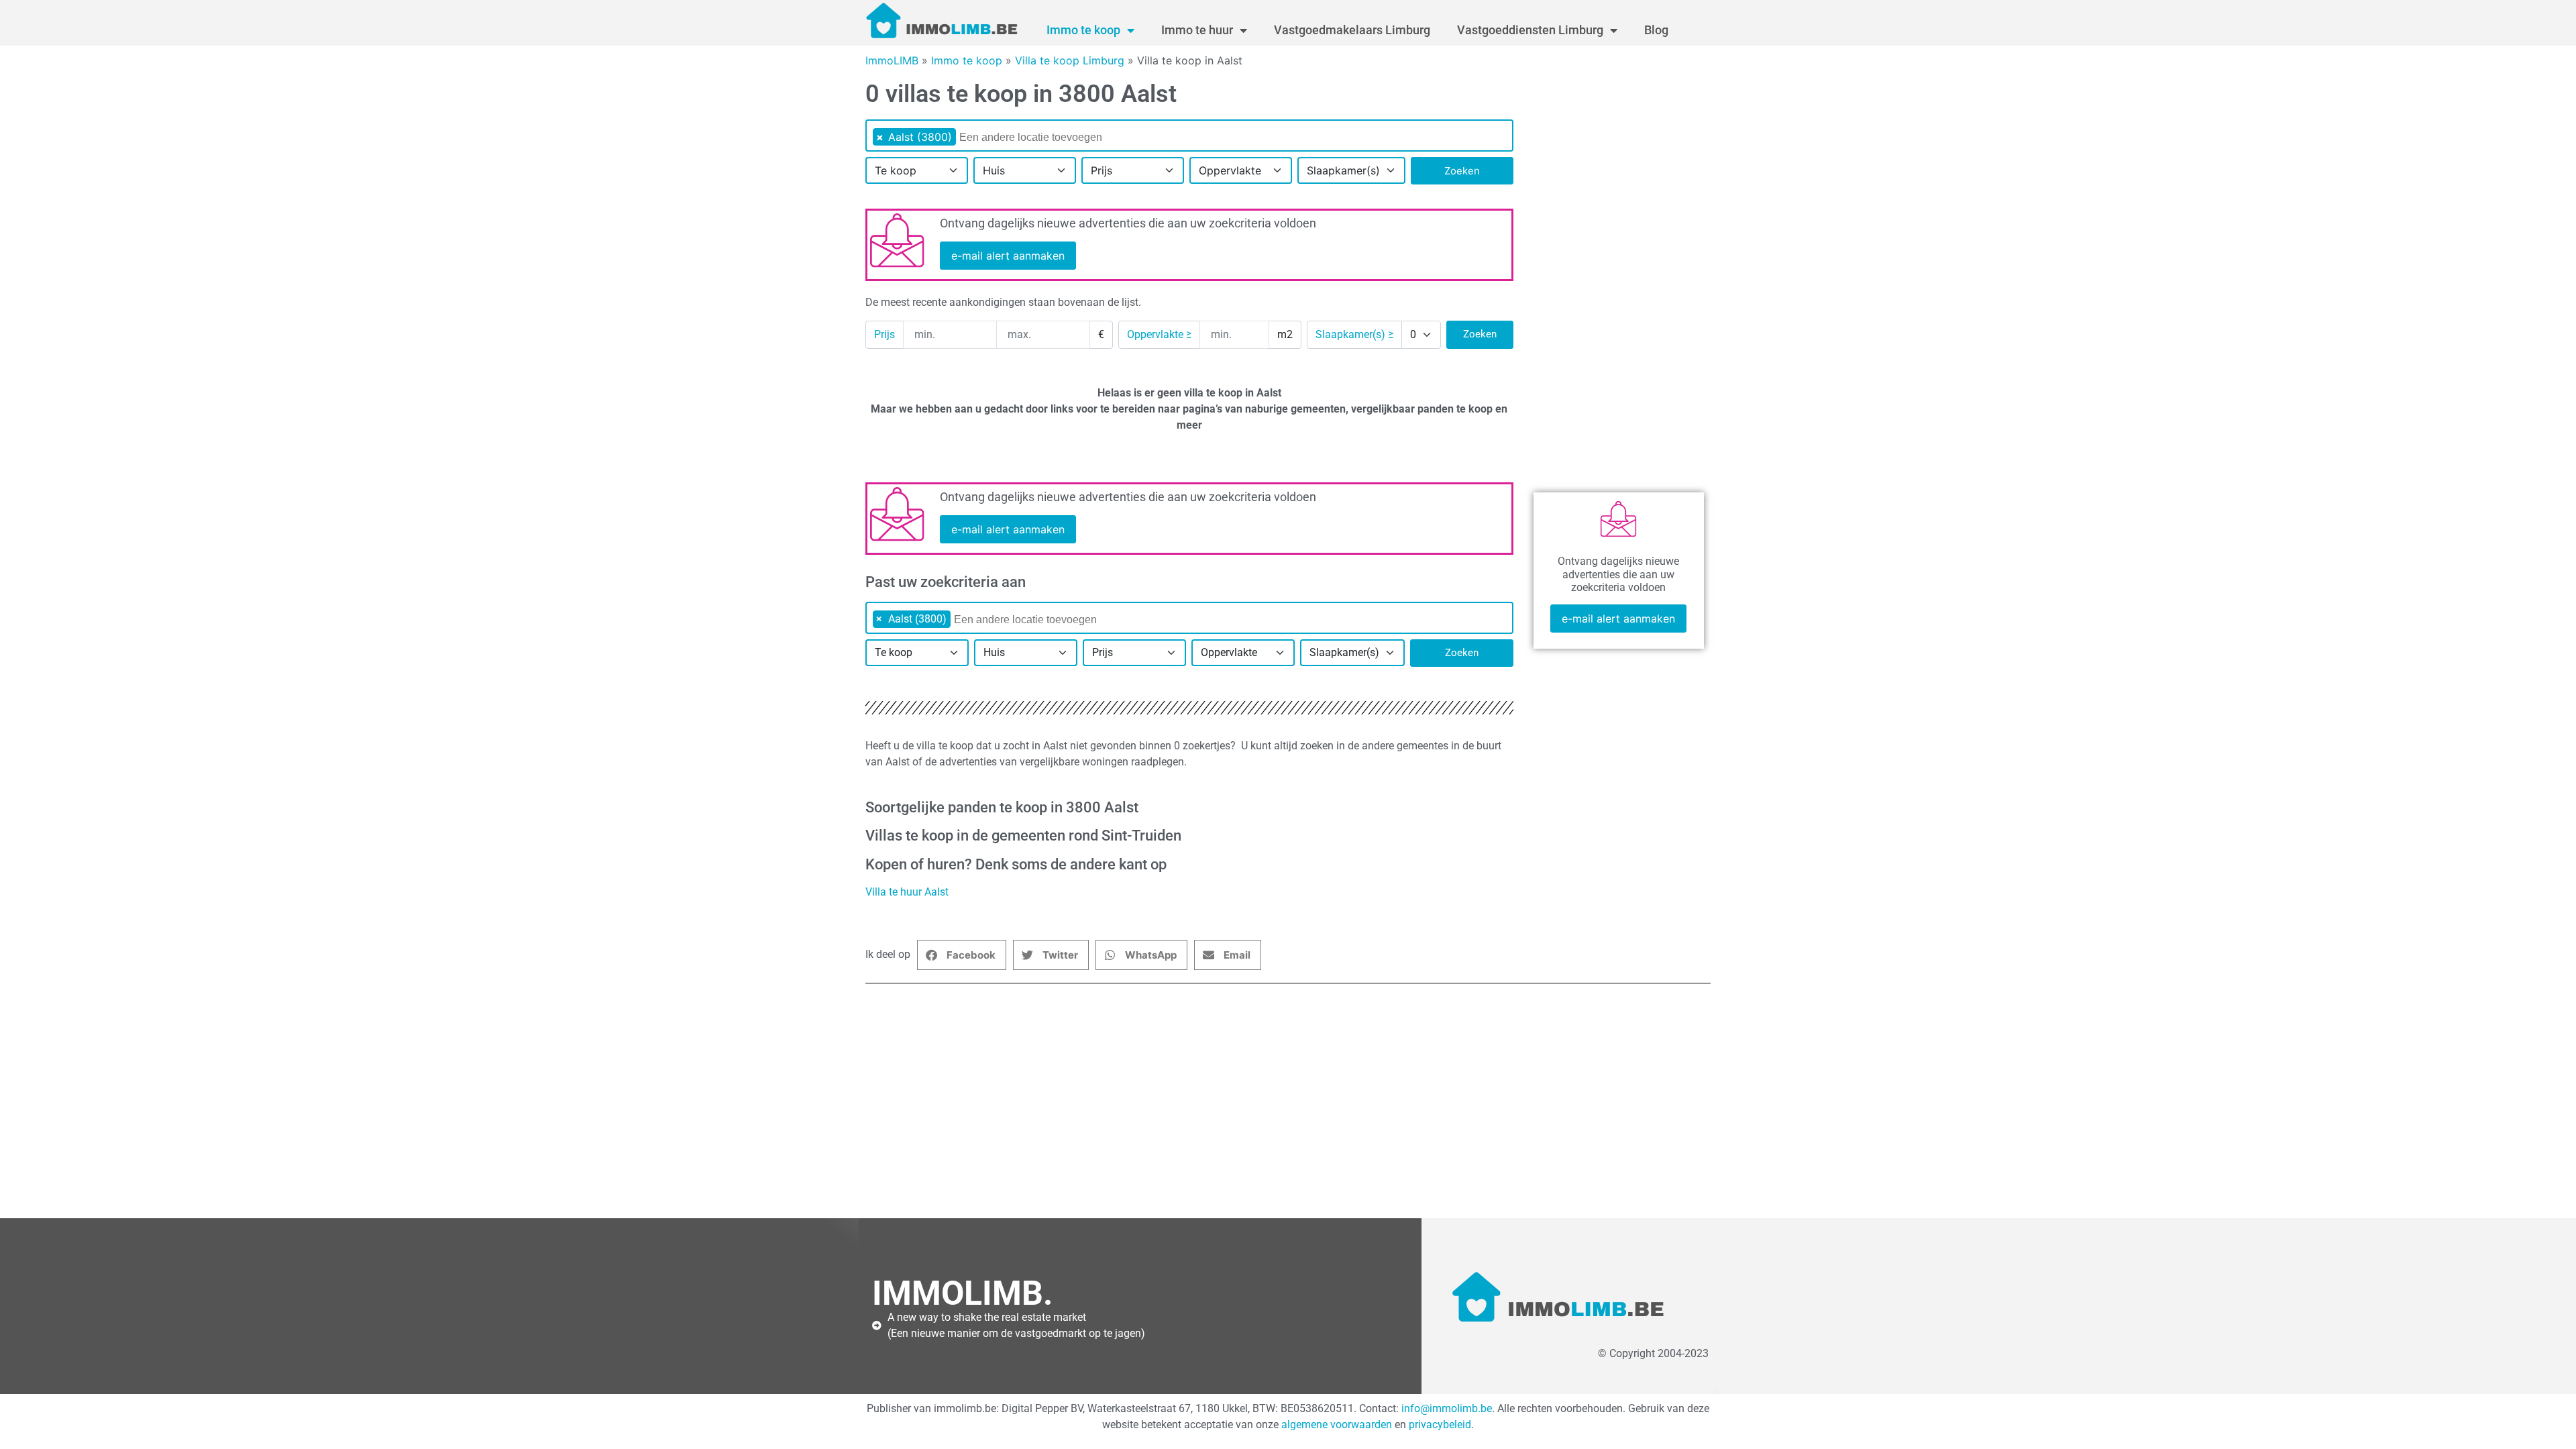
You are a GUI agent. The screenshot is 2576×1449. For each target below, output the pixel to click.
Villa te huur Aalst (907, 892)
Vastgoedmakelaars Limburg (1352, 30)
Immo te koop (1083, 30)
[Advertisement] (1268, 1101)
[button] (962, 955)
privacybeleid (1440, 1425)
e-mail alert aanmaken (1008, 256)
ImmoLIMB (892, 60)
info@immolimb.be (1447, 1408)
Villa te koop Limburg (1070, 60)
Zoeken (1462, 171)
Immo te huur (1197, 30)
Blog (1656, 30)
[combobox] (1189, 136)
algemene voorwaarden (1337, 1425)
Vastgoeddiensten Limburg (1530, 30)
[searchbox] (1046, 138)
